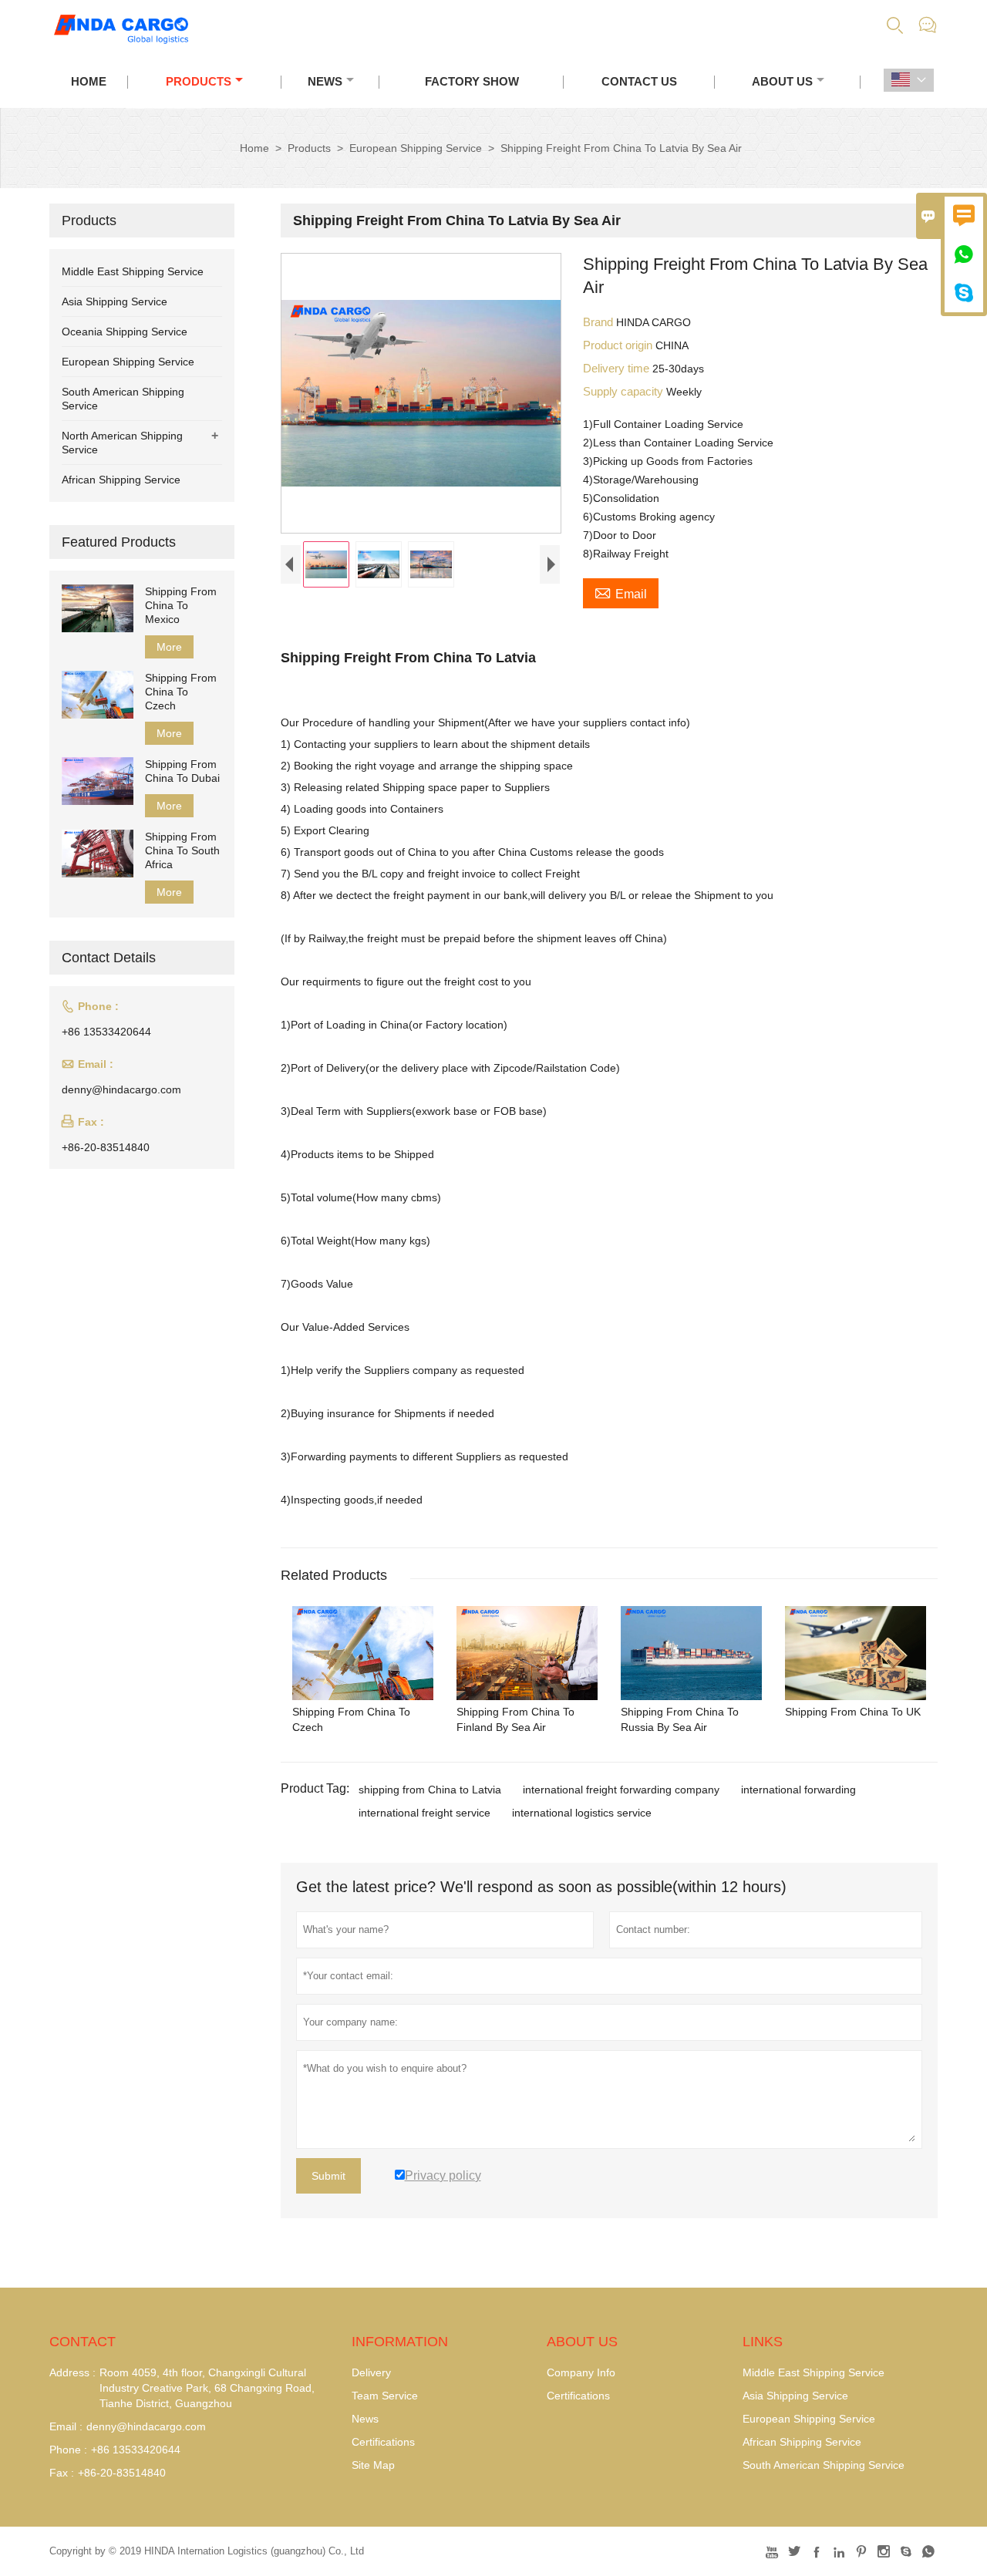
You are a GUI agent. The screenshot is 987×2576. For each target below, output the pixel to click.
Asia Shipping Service (115, 301)
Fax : (62, 2473)
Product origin (619, 345)
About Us (782, 81)
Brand (600, 322)
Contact (83, 2342)
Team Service (385, 2396)
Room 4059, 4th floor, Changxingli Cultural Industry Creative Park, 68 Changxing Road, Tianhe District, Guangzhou (207, 2388)
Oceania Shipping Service (125, 332)
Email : (66, 2426)
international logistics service (582, 1813)
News (325, 81)
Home (89, 81)
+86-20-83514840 (106, 1147)
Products (199, 81)
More (169, 647)
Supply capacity (625, 391)
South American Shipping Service (824, 2465)
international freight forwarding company (621, 1790)
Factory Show (472, 81)
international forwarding (798, 1790)
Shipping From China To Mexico (181, 605)
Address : (72, 2372)
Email (621, 592)
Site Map (373, 2465)
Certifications (383, 2442)
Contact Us (639, 81)
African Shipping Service (121, 480)
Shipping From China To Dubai (182, 771)
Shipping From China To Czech (181, 692)
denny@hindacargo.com (121, 1089)
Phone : (68, 2450)
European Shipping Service (416, 148)
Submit (328, 2176)
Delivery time (618, 368)
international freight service (424, 1813)
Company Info (581, 2372)
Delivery (371, 2372)
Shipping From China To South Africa (182, 850)
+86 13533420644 (106, 1032)
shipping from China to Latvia (430, 1790)
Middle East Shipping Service (133, 271)
